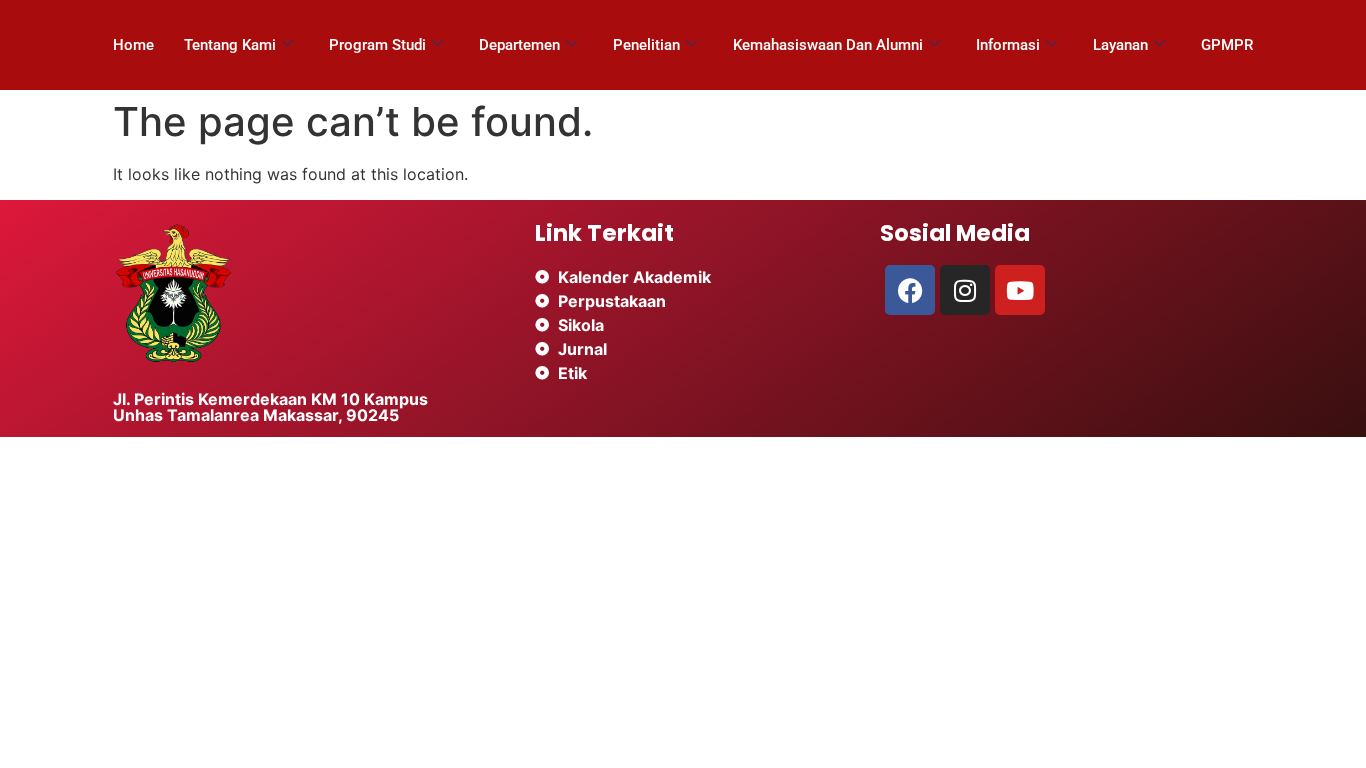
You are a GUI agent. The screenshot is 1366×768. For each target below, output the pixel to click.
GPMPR (1227, 45)
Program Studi (377, 45)
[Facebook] (910, 290)
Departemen (519, 45)
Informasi (1008, 45)
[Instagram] (965, 290)
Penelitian (646, 45)
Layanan (1120, 45)
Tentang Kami (230, 45)
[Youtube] (1020, 290)
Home (133, 45)
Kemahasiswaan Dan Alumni (828, 45)
